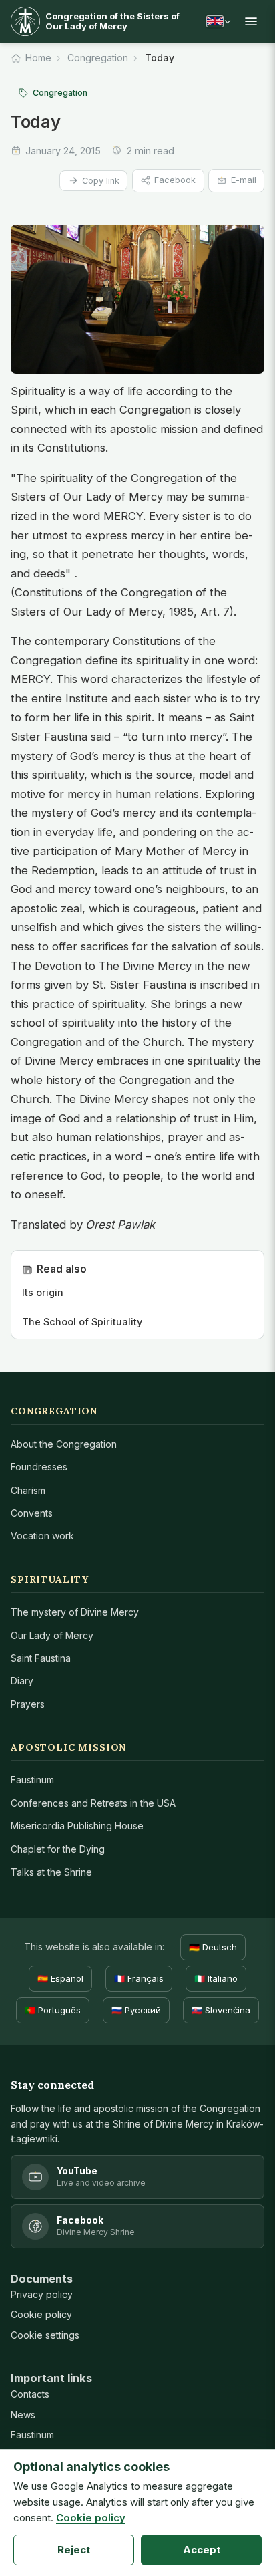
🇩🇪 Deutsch (213, 1947)
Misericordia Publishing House (77, 1826)
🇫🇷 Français (139, 1978)
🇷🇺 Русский (136, 2010)
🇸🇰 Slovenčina (221, 2010)
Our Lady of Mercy (52, 1635)
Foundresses (39, 1467)
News (23, 2415)
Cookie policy (41, 2314)
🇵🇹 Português (53, 2010)
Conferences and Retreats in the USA (93, 1803)
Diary (22, 1681)
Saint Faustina (41, 1658)
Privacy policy (42, 2294)
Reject (74, 2550)
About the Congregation (64, 1444)
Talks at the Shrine (51, 1872)
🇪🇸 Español (60, 1978)
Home (38, 58)
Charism (28, 1490)
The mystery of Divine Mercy (75, 1612)
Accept (202, 2550)
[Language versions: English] (218, 21)
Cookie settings (45, 2335)
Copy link (101, 181)
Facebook (175, 180)
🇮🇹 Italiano (216, 1978)
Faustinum (32, 1780)
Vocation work (42, 1536)
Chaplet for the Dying (58, 1849)
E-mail (244, 180)
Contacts (30, 2394)
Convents (32, 1513)
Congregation (98, 58)
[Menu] (251, 21)
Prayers (28, 1704)
